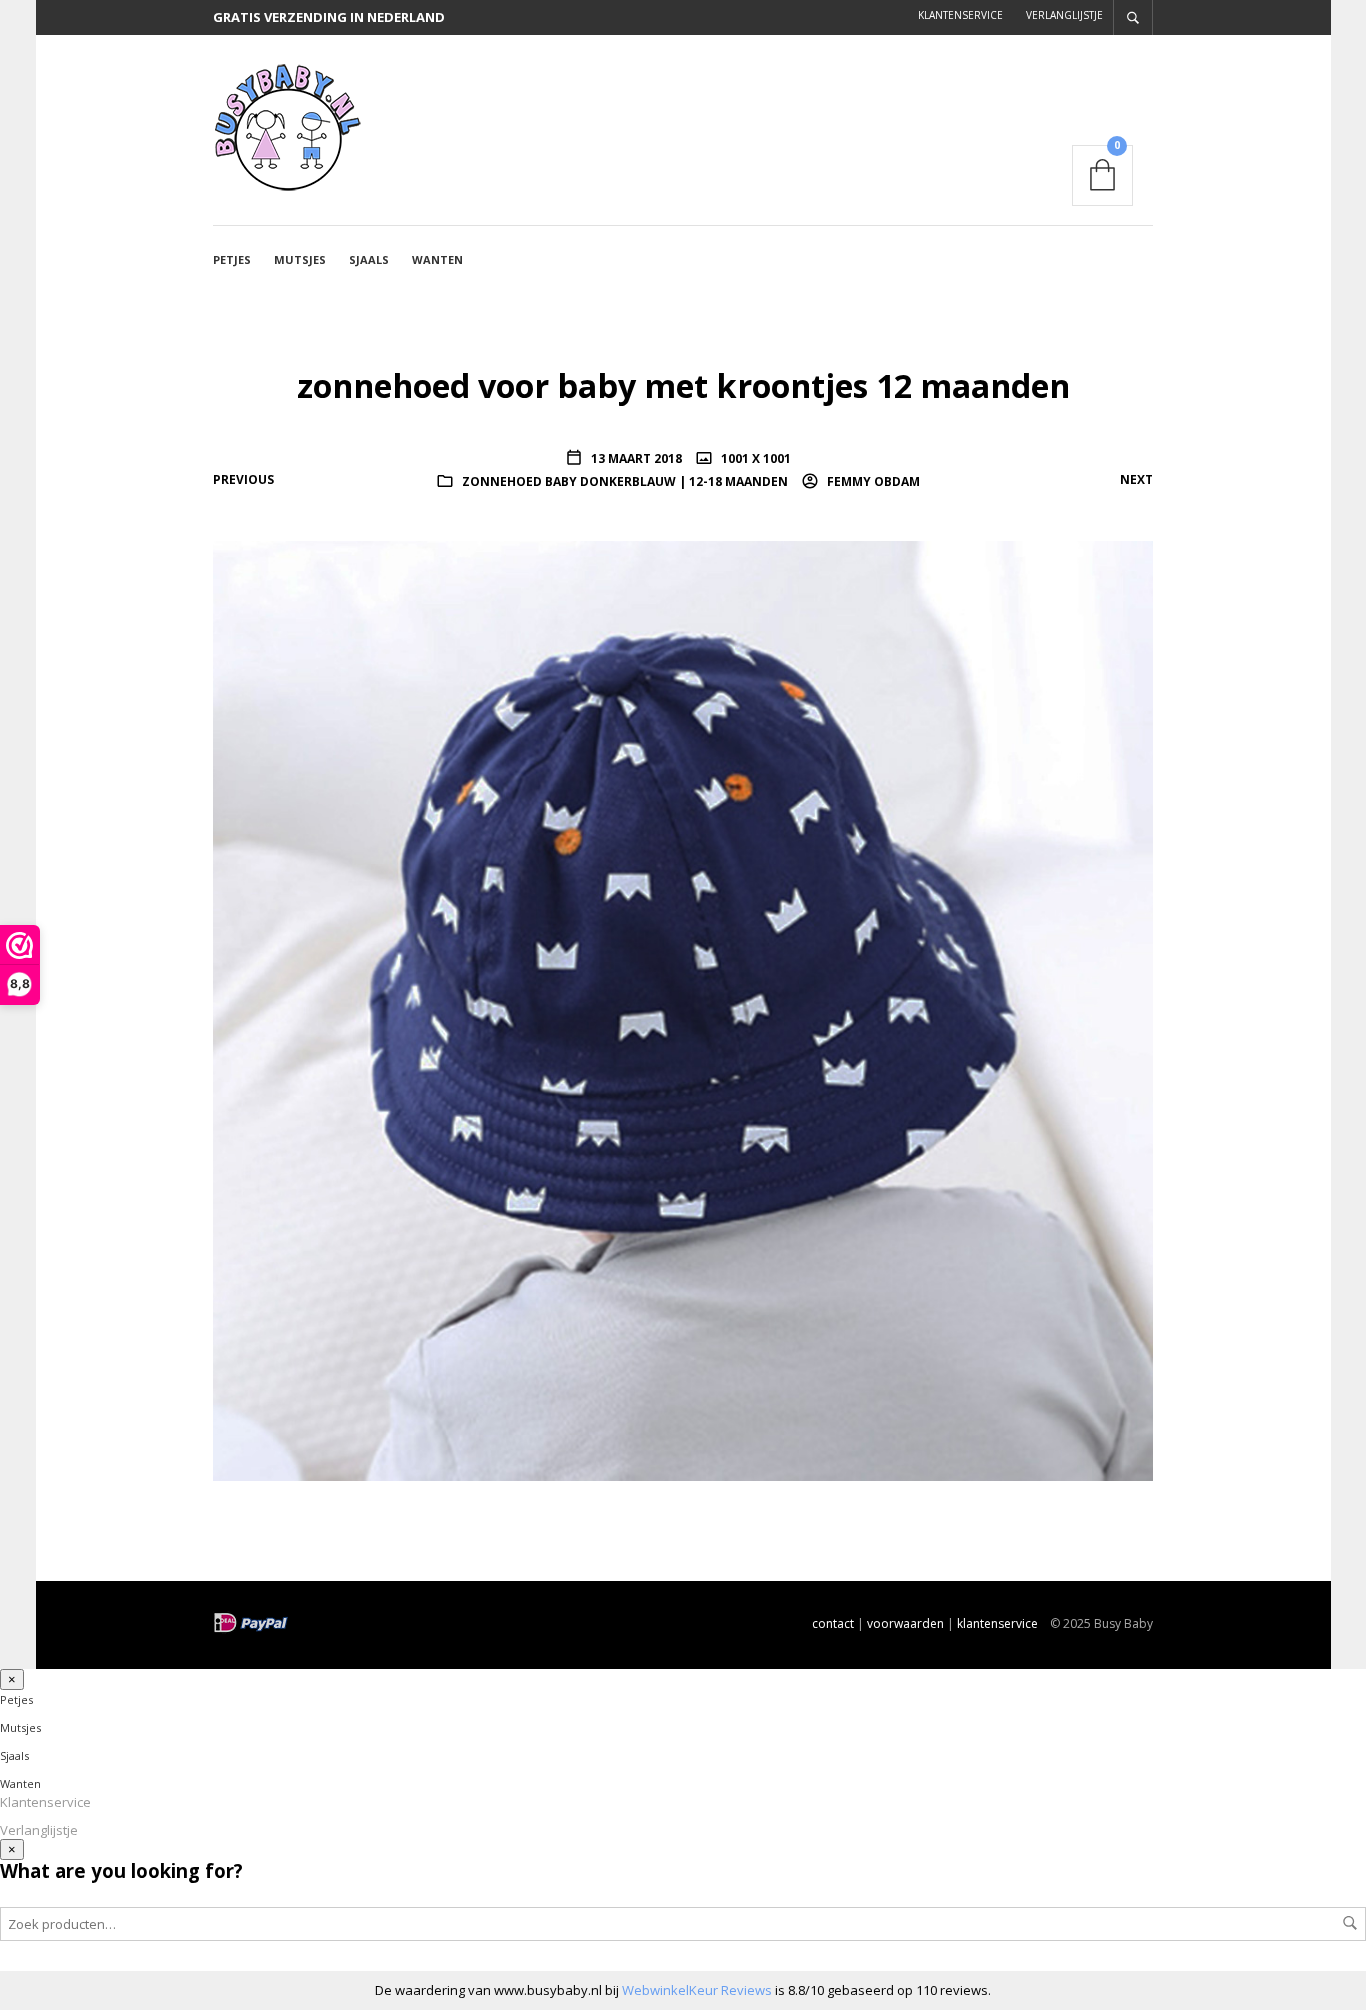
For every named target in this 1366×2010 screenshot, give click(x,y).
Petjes (232, 259)
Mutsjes (300, 259)
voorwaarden (905, 1623)
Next (1136, 479)
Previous (243, 479)
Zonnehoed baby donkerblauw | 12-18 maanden (625, 481)
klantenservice (997, 1623)
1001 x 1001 (754, 458)
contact (833, 1623)
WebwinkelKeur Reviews (697, 1990)
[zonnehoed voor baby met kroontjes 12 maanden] (683, 1009)
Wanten (437, 259)
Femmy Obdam (872, 481)
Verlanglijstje (1064, 15)
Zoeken (1350, 1923)
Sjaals (369, 259)
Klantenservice (960, 15)
